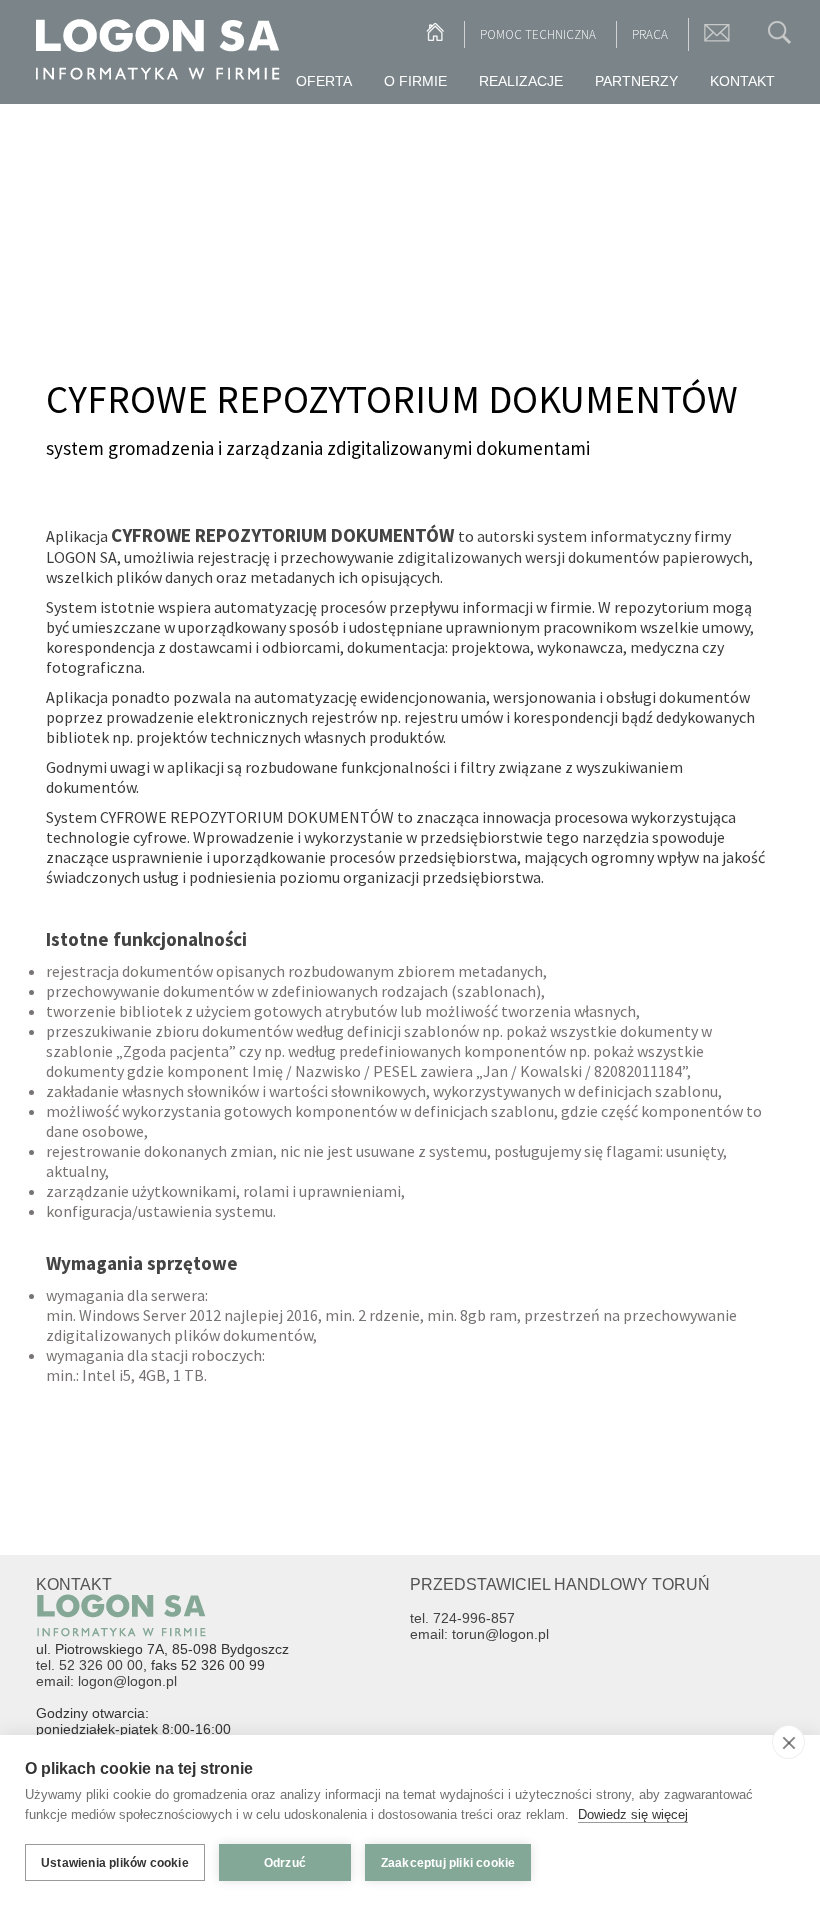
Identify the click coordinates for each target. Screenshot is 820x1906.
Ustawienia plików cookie (115, 1863)
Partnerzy (636, 81)
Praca (650, 34)
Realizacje (521, 81)
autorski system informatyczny (584, 536)
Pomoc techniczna (538, 34)
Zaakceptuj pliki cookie (448, 1863)
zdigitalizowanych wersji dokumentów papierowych (573, 557)
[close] (788, 1742)
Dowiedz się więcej (633, 1814)
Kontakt (742, 81)
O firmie (415, 81)
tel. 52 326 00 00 (89, 1665)
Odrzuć (285, 1863)
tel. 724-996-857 (462, 1618)
